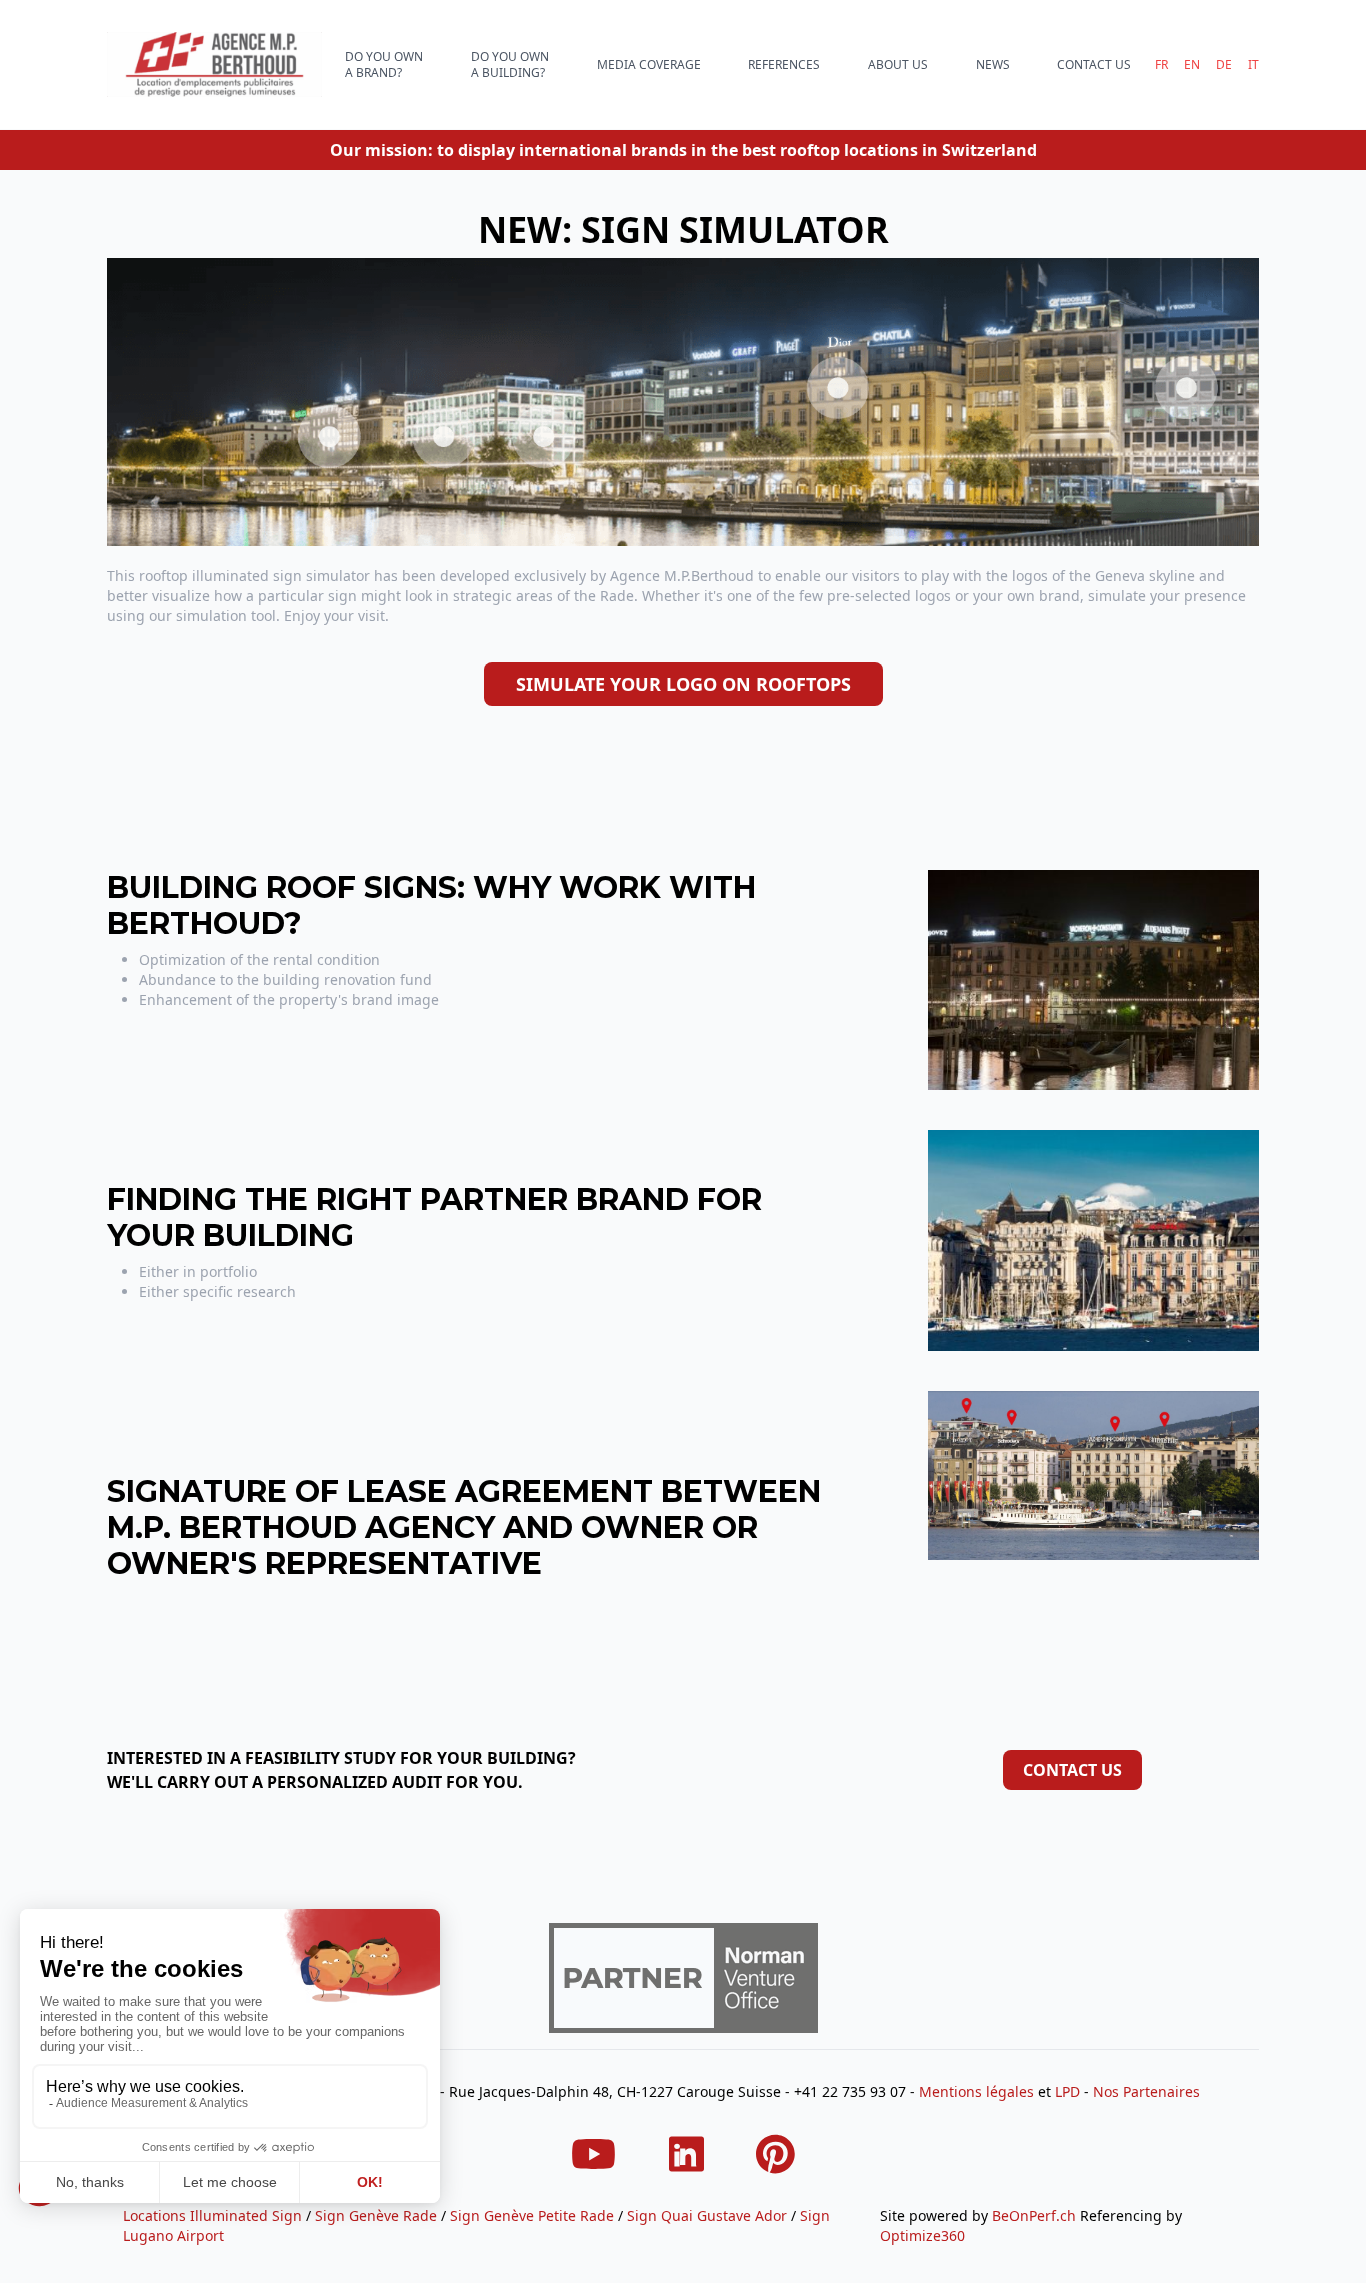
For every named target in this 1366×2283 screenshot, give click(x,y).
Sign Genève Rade (376, 2215)
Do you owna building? (510, 65)
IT (1253, 65)
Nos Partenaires (1146, 2091)
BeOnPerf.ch (1034, 2215)
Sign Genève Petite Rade (532, 2215)
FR (1161, 65)
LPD (1067, 2091)
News (993, 65)
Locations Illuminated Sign (212, 2215)
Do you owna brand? (384, 65)
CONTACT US (1094, 65)
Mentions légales (976, 2091)
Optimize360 (922, 2235)
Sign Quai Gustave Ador (707, 2215)
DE (1224, 65)
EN (1192, 65)
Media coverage (649, 64)
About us (898, 65)
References (784, 65)
